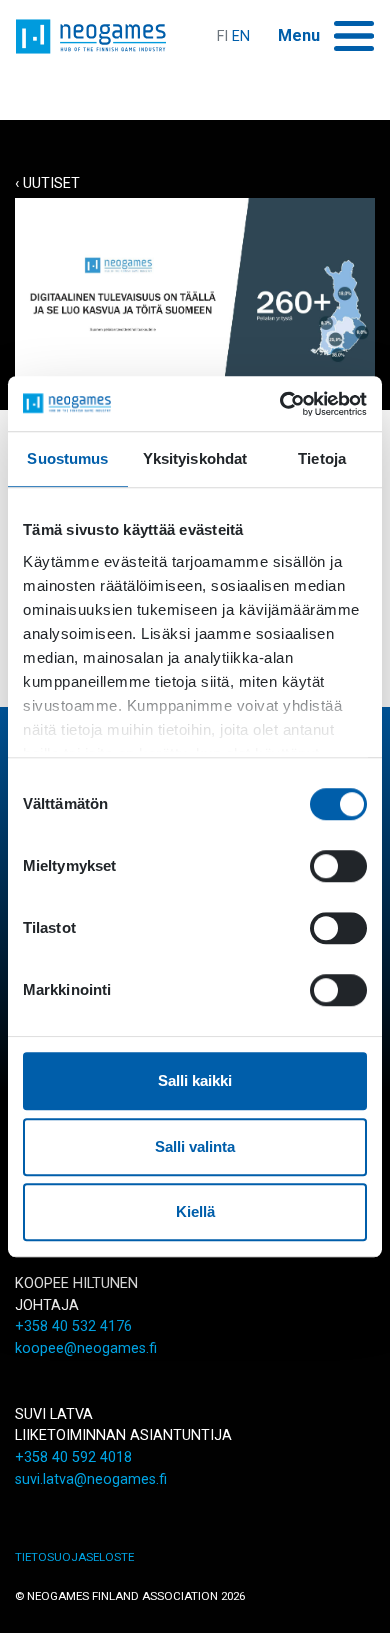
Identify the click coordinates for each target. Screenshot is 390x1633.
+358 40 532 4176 (73, 1326)
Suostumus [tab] (67, 458)
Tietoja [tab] (322, 458)
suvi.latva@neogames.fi (91, 1479)
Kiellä (195, 1211)
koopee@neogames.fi (86, 1348)
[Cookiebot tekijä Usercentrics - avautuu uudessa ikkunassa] (280, 404)
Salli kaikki (195, 1080)
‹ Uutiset (47, 183)
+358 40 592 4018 (73, 1457)
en (241, 36)
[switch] (338, 866)
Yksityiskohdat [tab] (195, 458)
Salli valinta (195, 1146)
